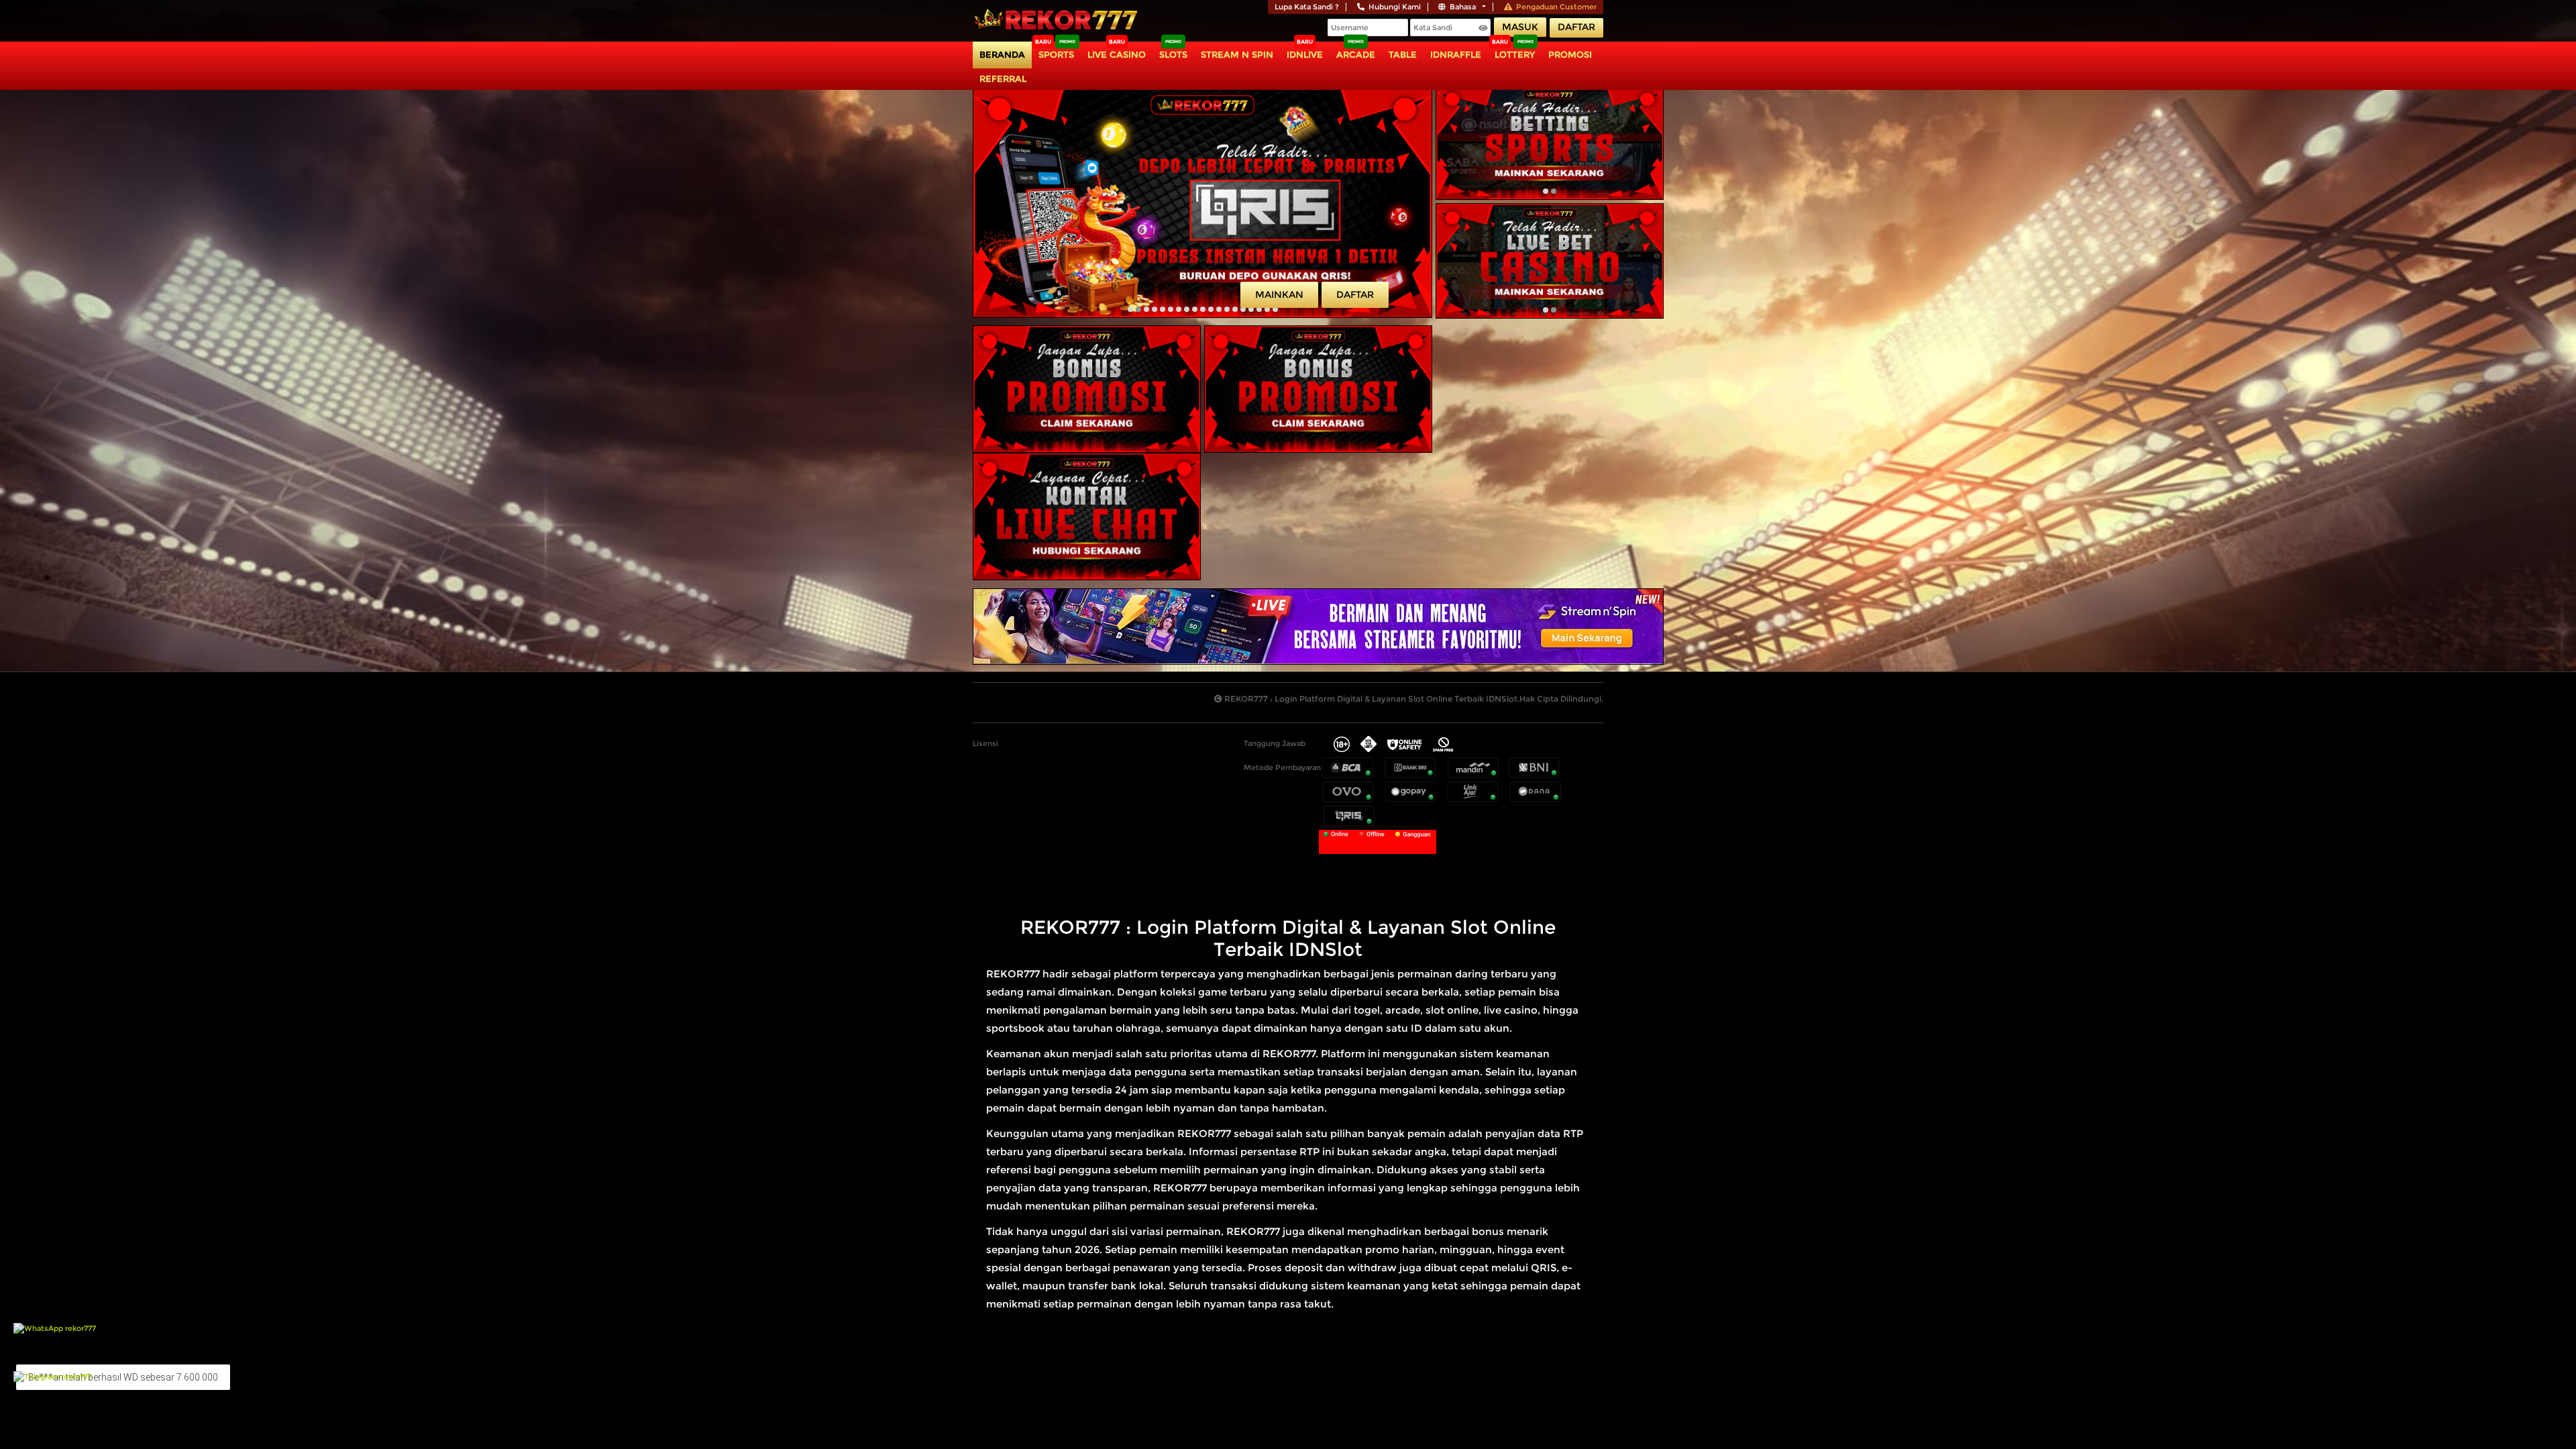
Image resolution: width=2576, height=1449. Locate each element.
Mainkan (1279, 294)
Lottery (1515, 54)
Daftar (1576, 27)
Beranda (1002, 54)
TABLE (1403, 54)
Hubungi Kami (1395, 7)
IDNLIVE (1305, 54)
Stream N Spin (1237, 54)
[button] (1130, 309)
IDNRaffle (1456, 54)
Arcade (1356, 54)
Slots (1173, 54)
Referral (1003, 78)
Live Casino (1117, 54)
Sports (1056, 54)
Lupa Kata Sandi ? (1307, 7)
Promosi (1570, 54)
